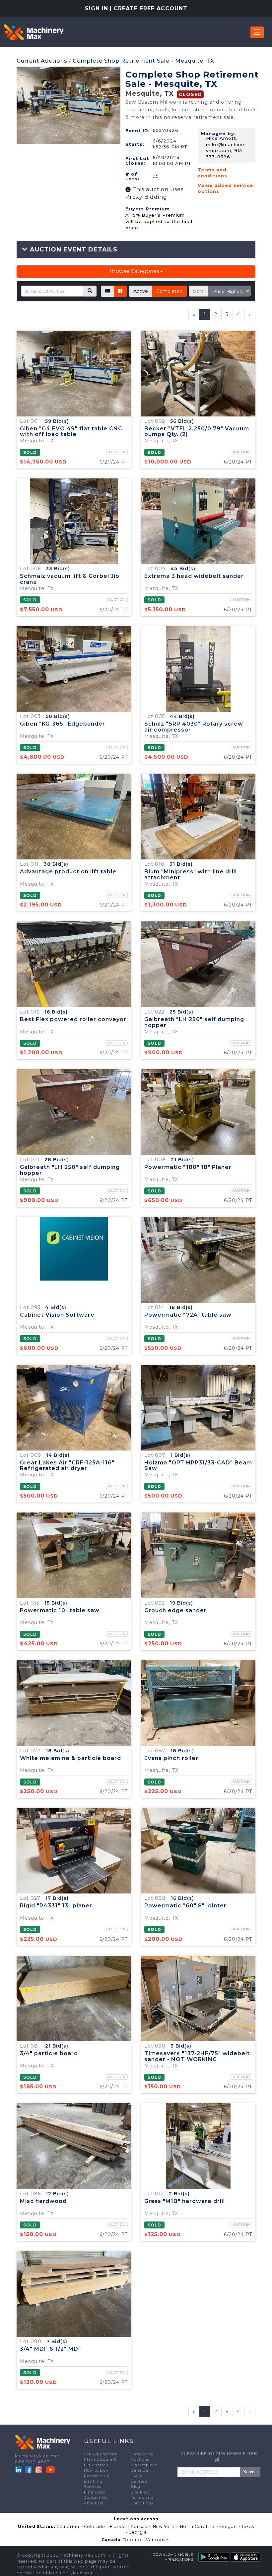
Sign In (97, 8)
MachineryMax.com (37, 2456)
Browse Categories (135, 271)
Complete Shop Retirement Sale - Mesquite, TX (143, 61)
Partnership (97, 2476)
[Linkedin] (19, 2469)
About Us (94, 2503)
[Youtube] (50, 2469)
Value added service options (225, 188)
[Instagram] (39, 2469)
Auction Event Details (73, 249)
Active (141, 291)
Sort (198, 291)
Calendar (140, 2470)
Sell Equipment (100, 2454)
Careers (139, 2481)
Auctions (140, 2459)
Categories (142, 2454)
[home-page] (34, 32)
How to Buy (96, 2470)
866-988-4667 (32, 2462)
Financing (95, 2492)
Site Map (140, 2492)
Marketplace (144, 2465)
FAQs (136, 2476)
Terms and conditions (212, 173)
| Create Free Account (149, 8)
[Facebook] (29, 2469)
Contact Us (96, 2497)
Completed (169, 291)
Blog (136, 2487)
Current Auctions (42, 61)
